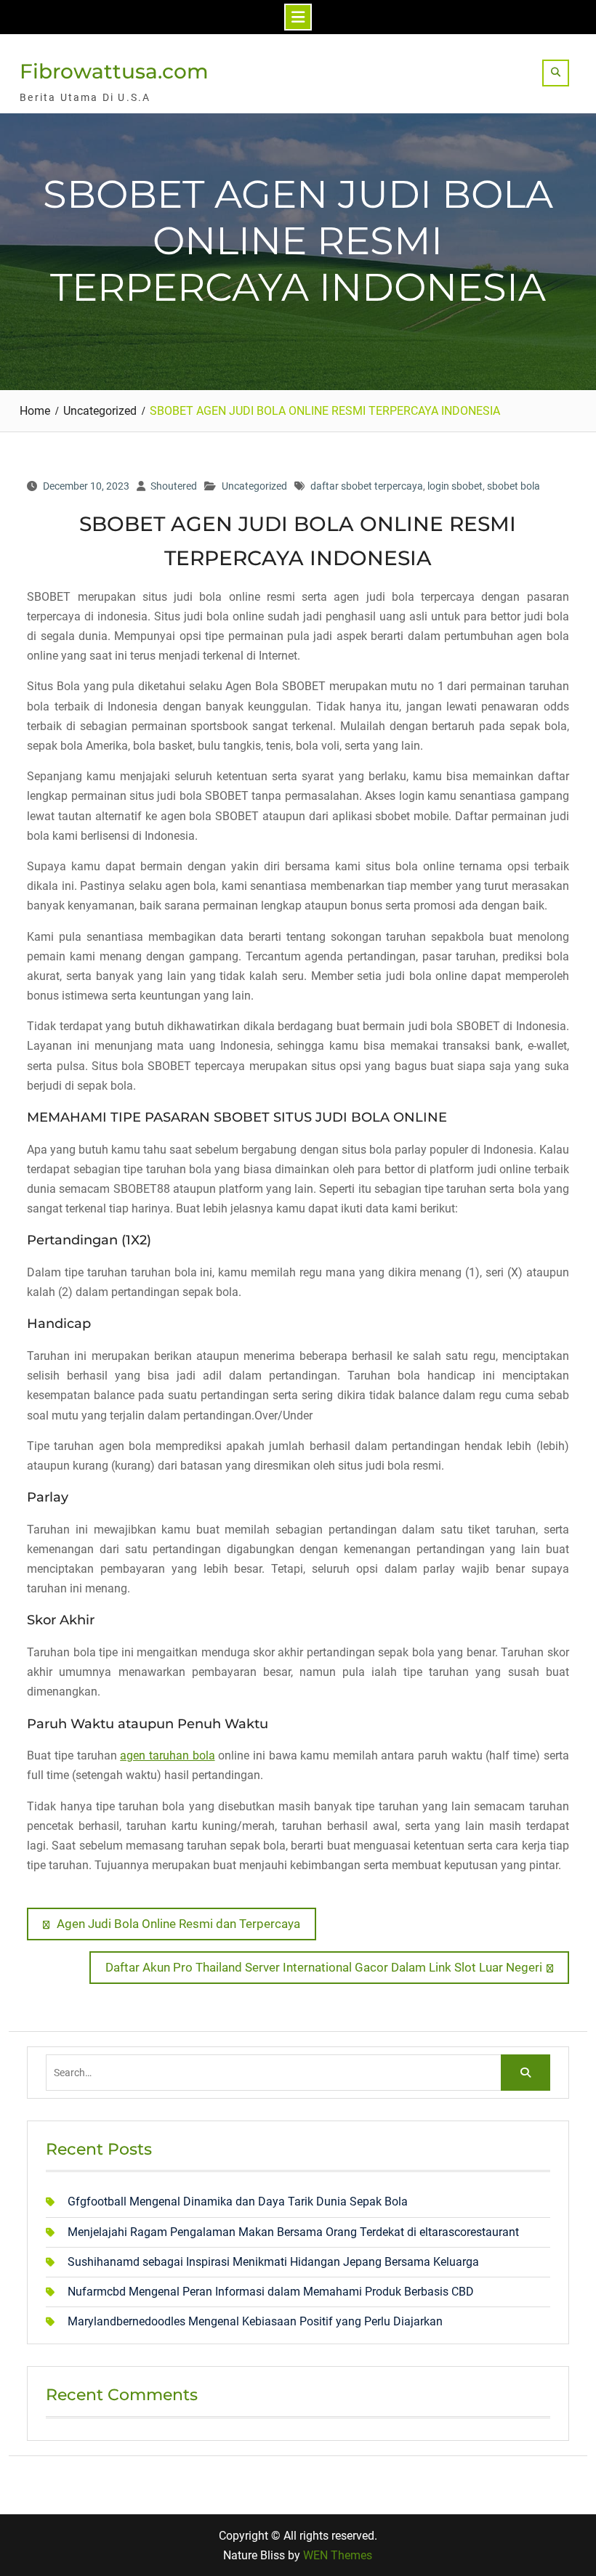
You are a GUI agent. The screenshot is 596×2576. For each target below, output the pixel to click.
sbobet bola (514, 486)
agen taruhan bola (167, 1755)
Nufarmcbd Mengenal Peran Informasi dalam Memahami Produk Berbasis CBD (271, 2292)
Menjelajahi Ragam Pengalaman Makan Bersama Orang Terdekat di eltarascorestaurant (293, 2232)
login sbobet (455, 486)
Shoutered (174, 486)
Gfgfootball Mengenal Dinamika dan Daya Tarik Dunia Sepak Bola (238, 2202)
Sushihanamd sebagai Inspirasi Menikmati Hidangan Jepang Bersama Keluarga (273, 2262)
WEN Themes (338, 2555)
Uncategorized (254, 486)
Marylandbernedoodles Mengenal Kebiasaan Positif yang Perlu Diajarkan (255, 2321)
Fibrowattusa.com (114, 71)
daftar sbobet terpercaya (367, 486)
